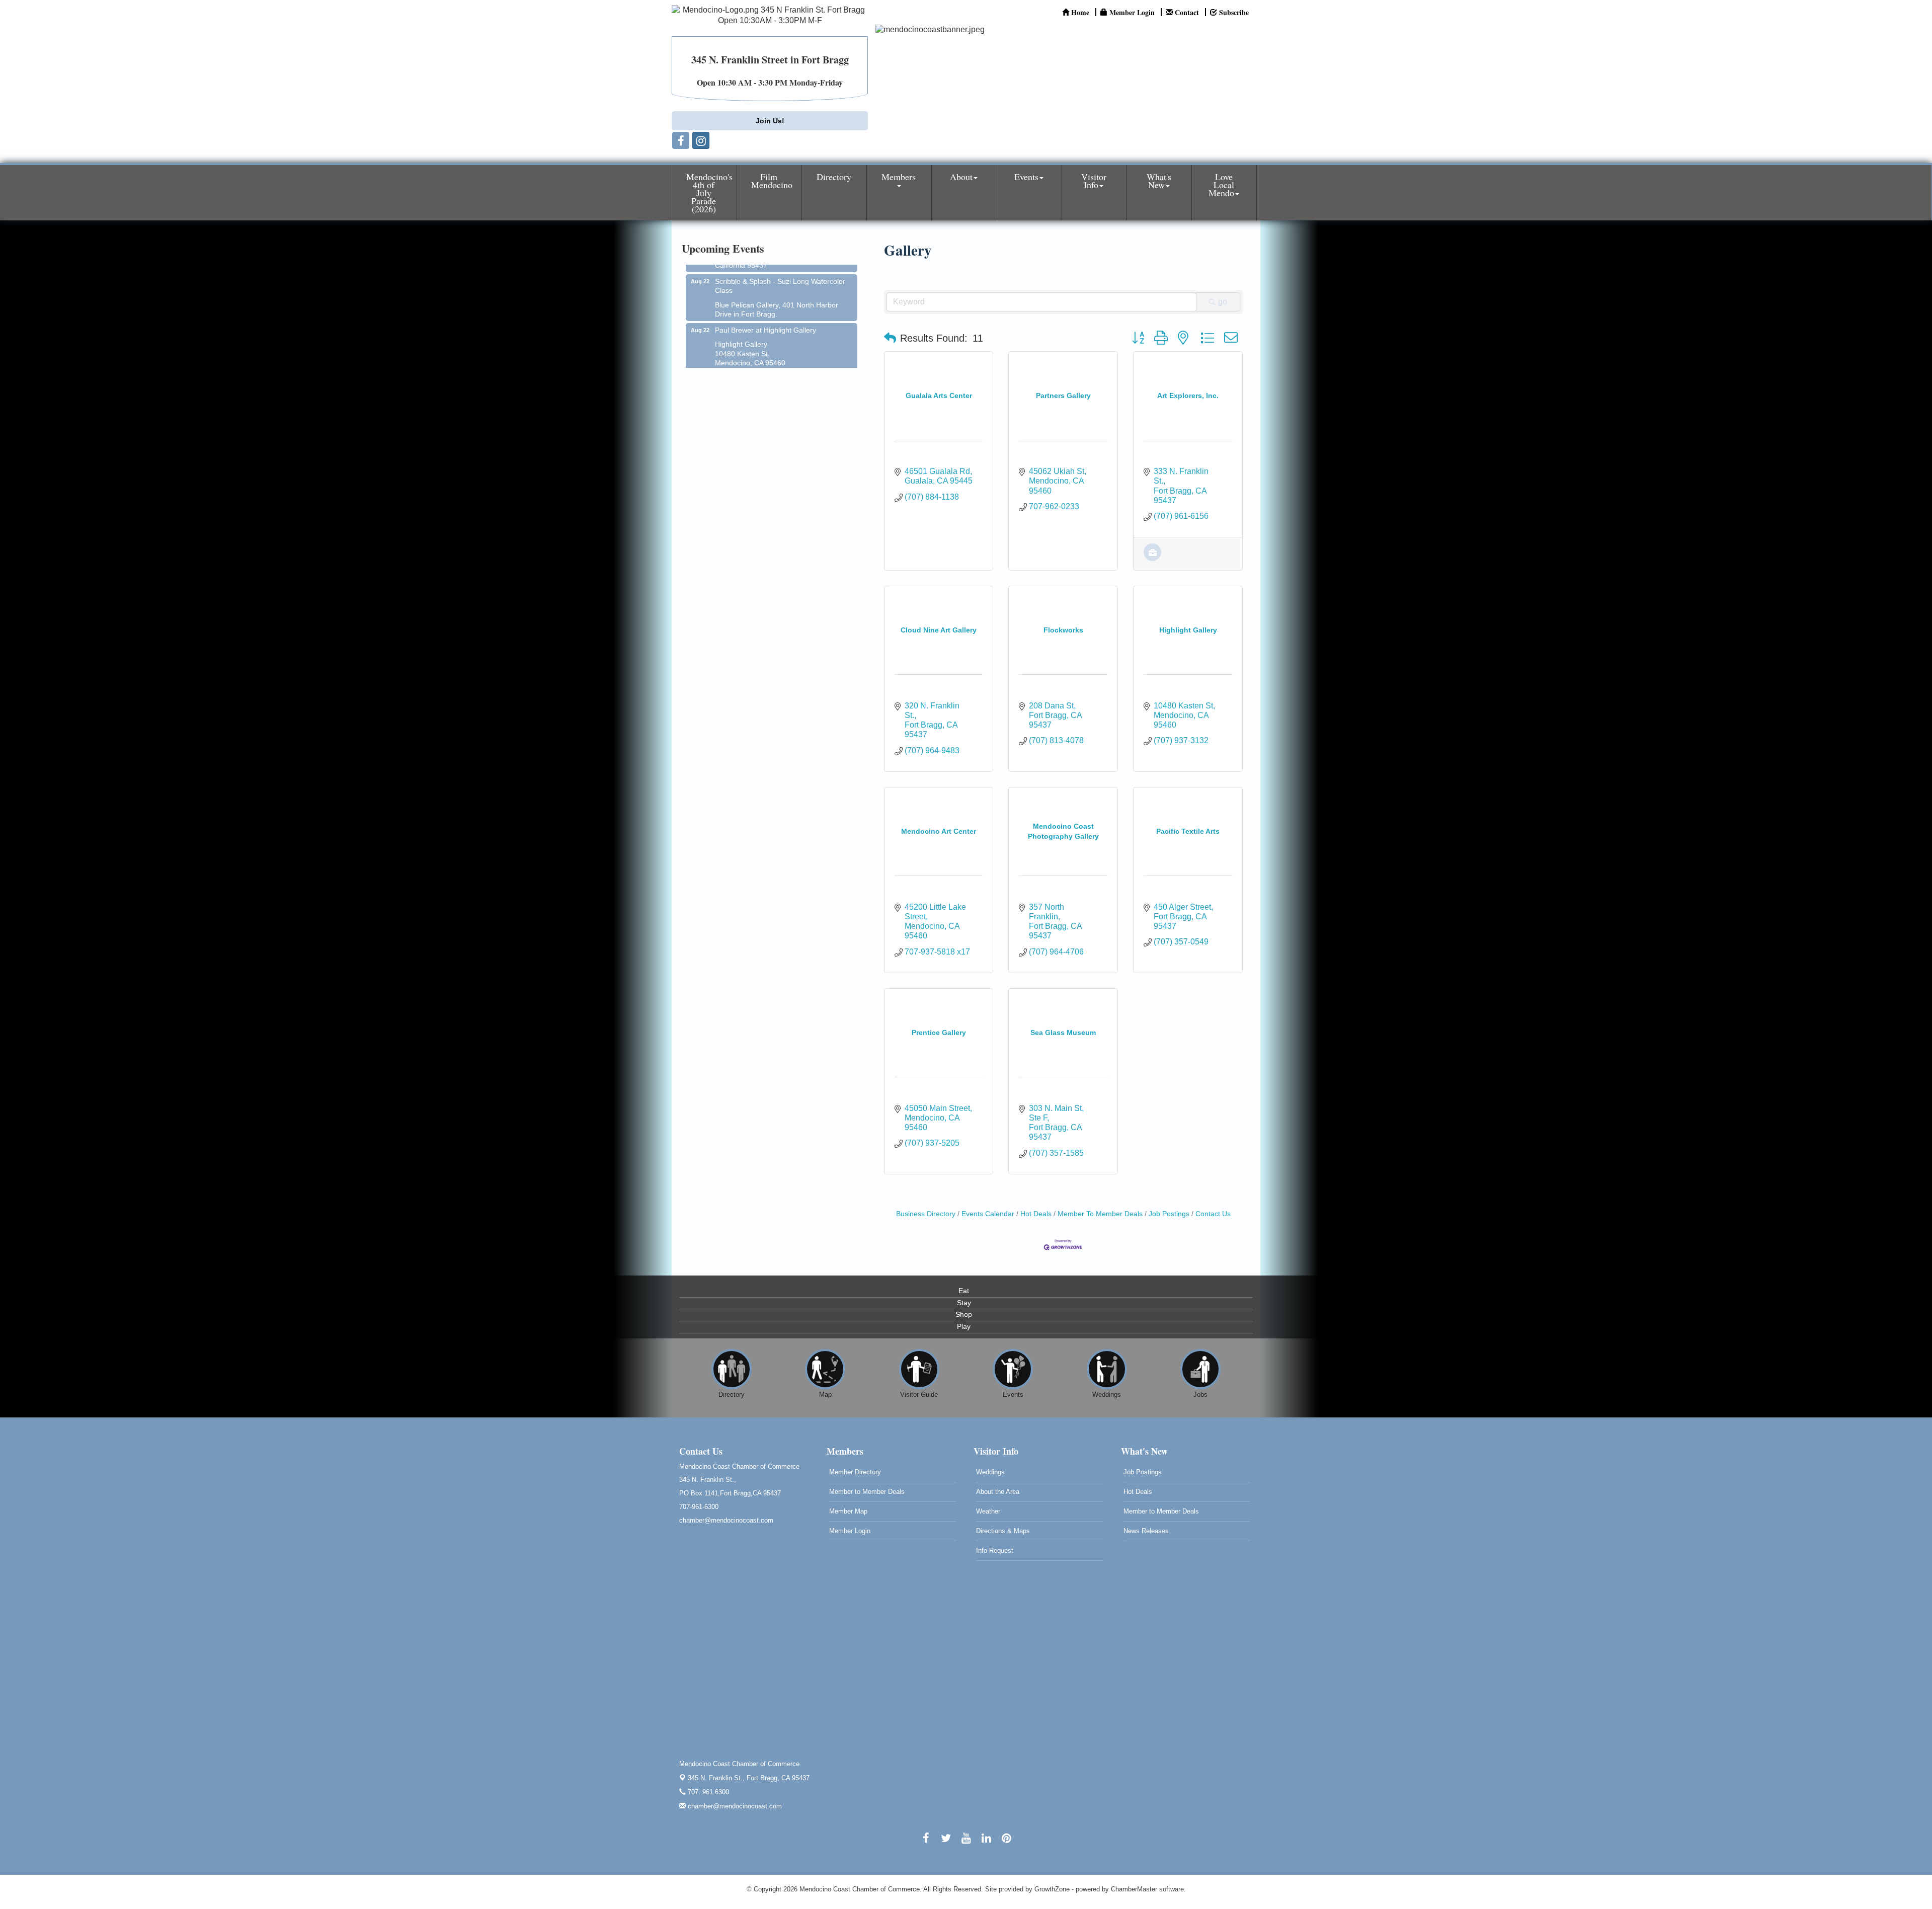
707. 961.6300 (707, 1792)
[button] (890, 338)
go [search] (1223, 302)
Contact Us (1213, 1214)
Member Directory (855, 1472)
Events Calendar (988, 1214)
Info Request (995, 1550)
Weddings (990, 1472)
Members (899, 177)
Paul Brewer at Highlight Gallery (766, 296)
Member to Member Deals (867, 1492)
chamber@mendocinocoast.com (734, 1806)
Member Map (848, 1511)
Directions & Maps (1003, 1531)
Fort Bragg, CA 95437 (749, 1778)
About (961, 177)
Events (1026, 177)
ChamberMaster (1134, 1889)
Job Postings (1169, 1214)
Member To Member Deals (1100, 1214)
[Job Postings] (1152, 558)
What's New (1159, 181)
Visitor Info (1094, 181)
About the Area (998, 1492)
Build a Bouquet (754, 345)
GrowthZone (1052, 1889)
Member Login (850, 1531)
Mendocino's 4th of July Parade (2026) (709, 193)
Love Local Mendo (1221, 185)
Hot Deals (1036, 1214)
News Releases (1146, 1531)
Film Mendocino (772, 181)
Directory (834, 177)
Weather (988, 1511)
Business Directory (926, 1214)
